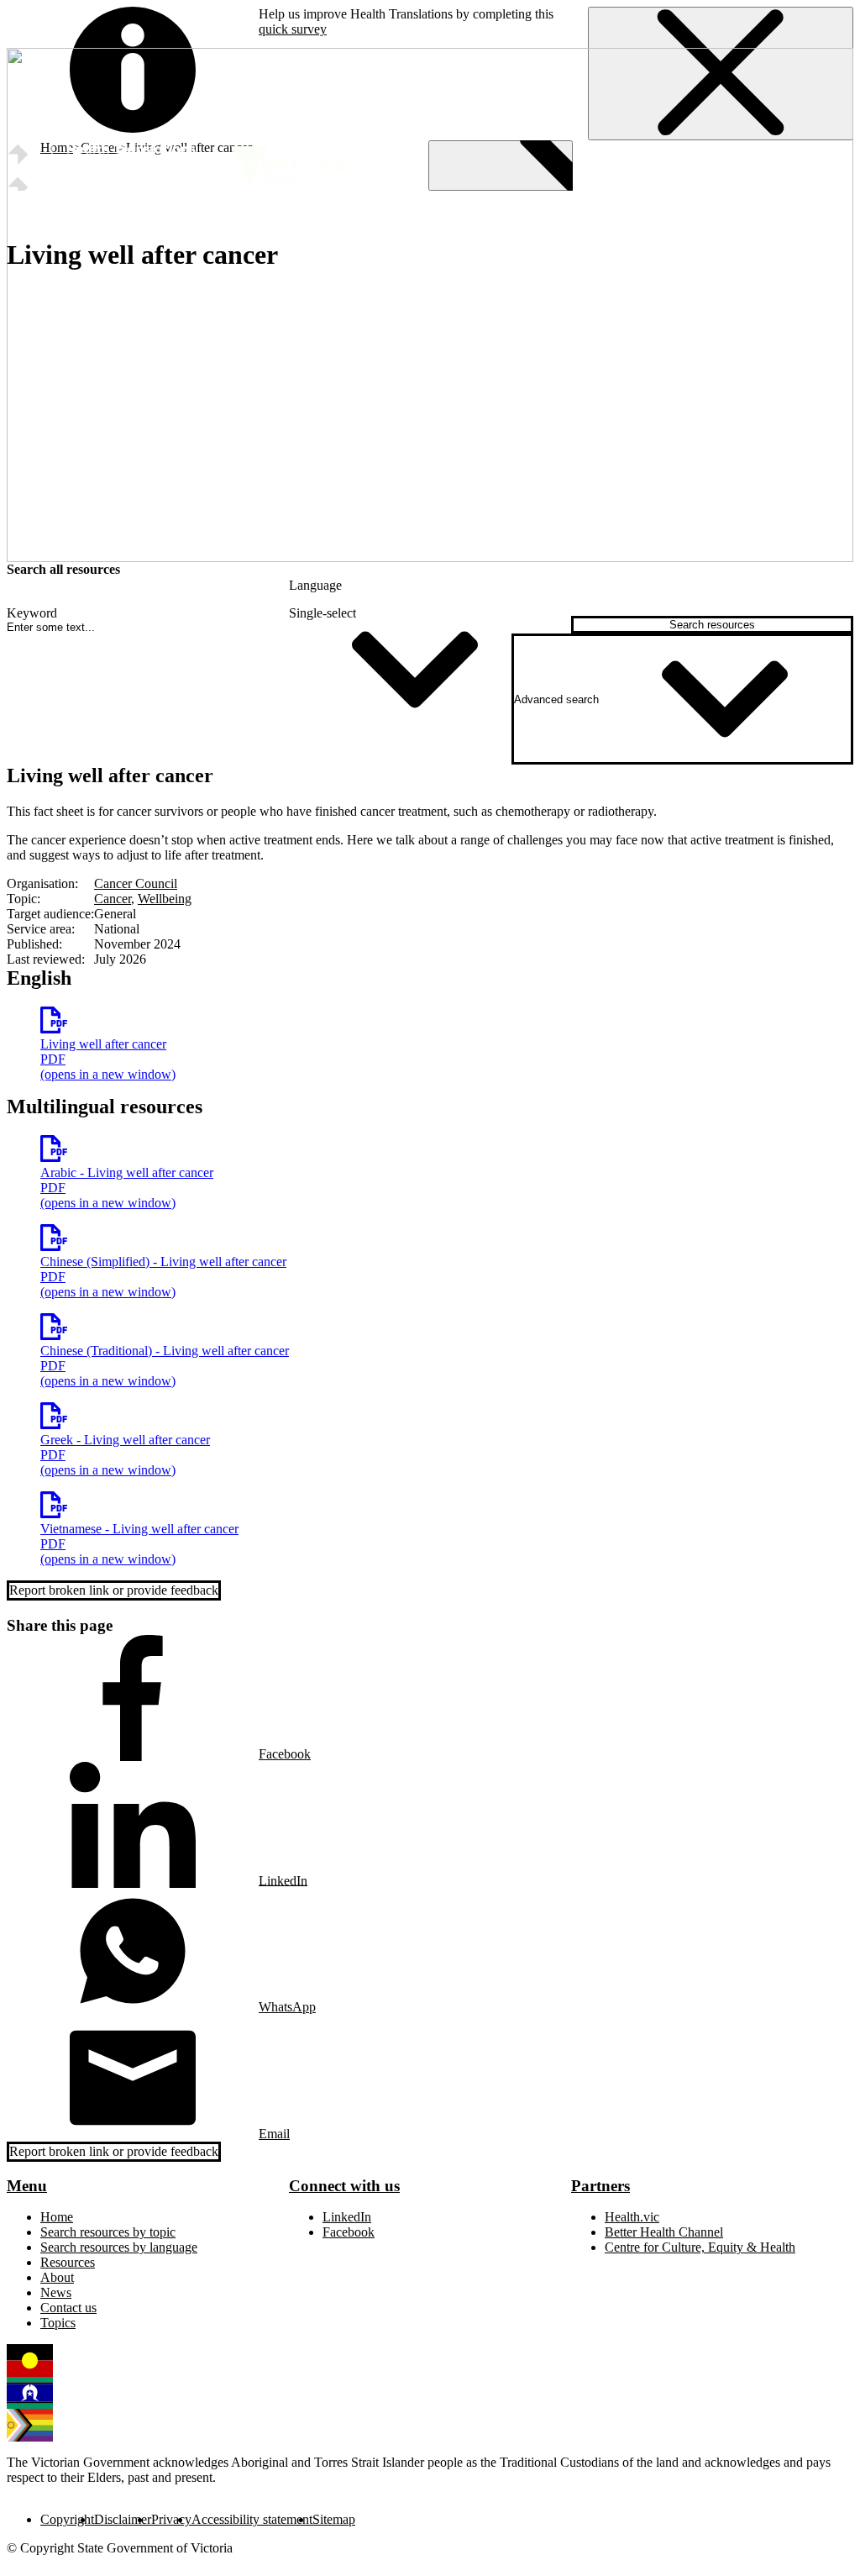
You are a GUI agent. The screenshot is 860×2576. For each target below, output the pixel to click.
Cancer (113, 899)
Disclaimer (123, 2519)
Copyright (67, 2519)
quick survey (293, 29)
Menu (27, 2186)
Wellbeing (165, 899)
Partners (600, 2186)
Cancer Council (136, 883)
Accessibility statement (252, 2519)
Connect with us (344, 2186)
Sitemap (334, 2519)
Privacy (171, 2519)
